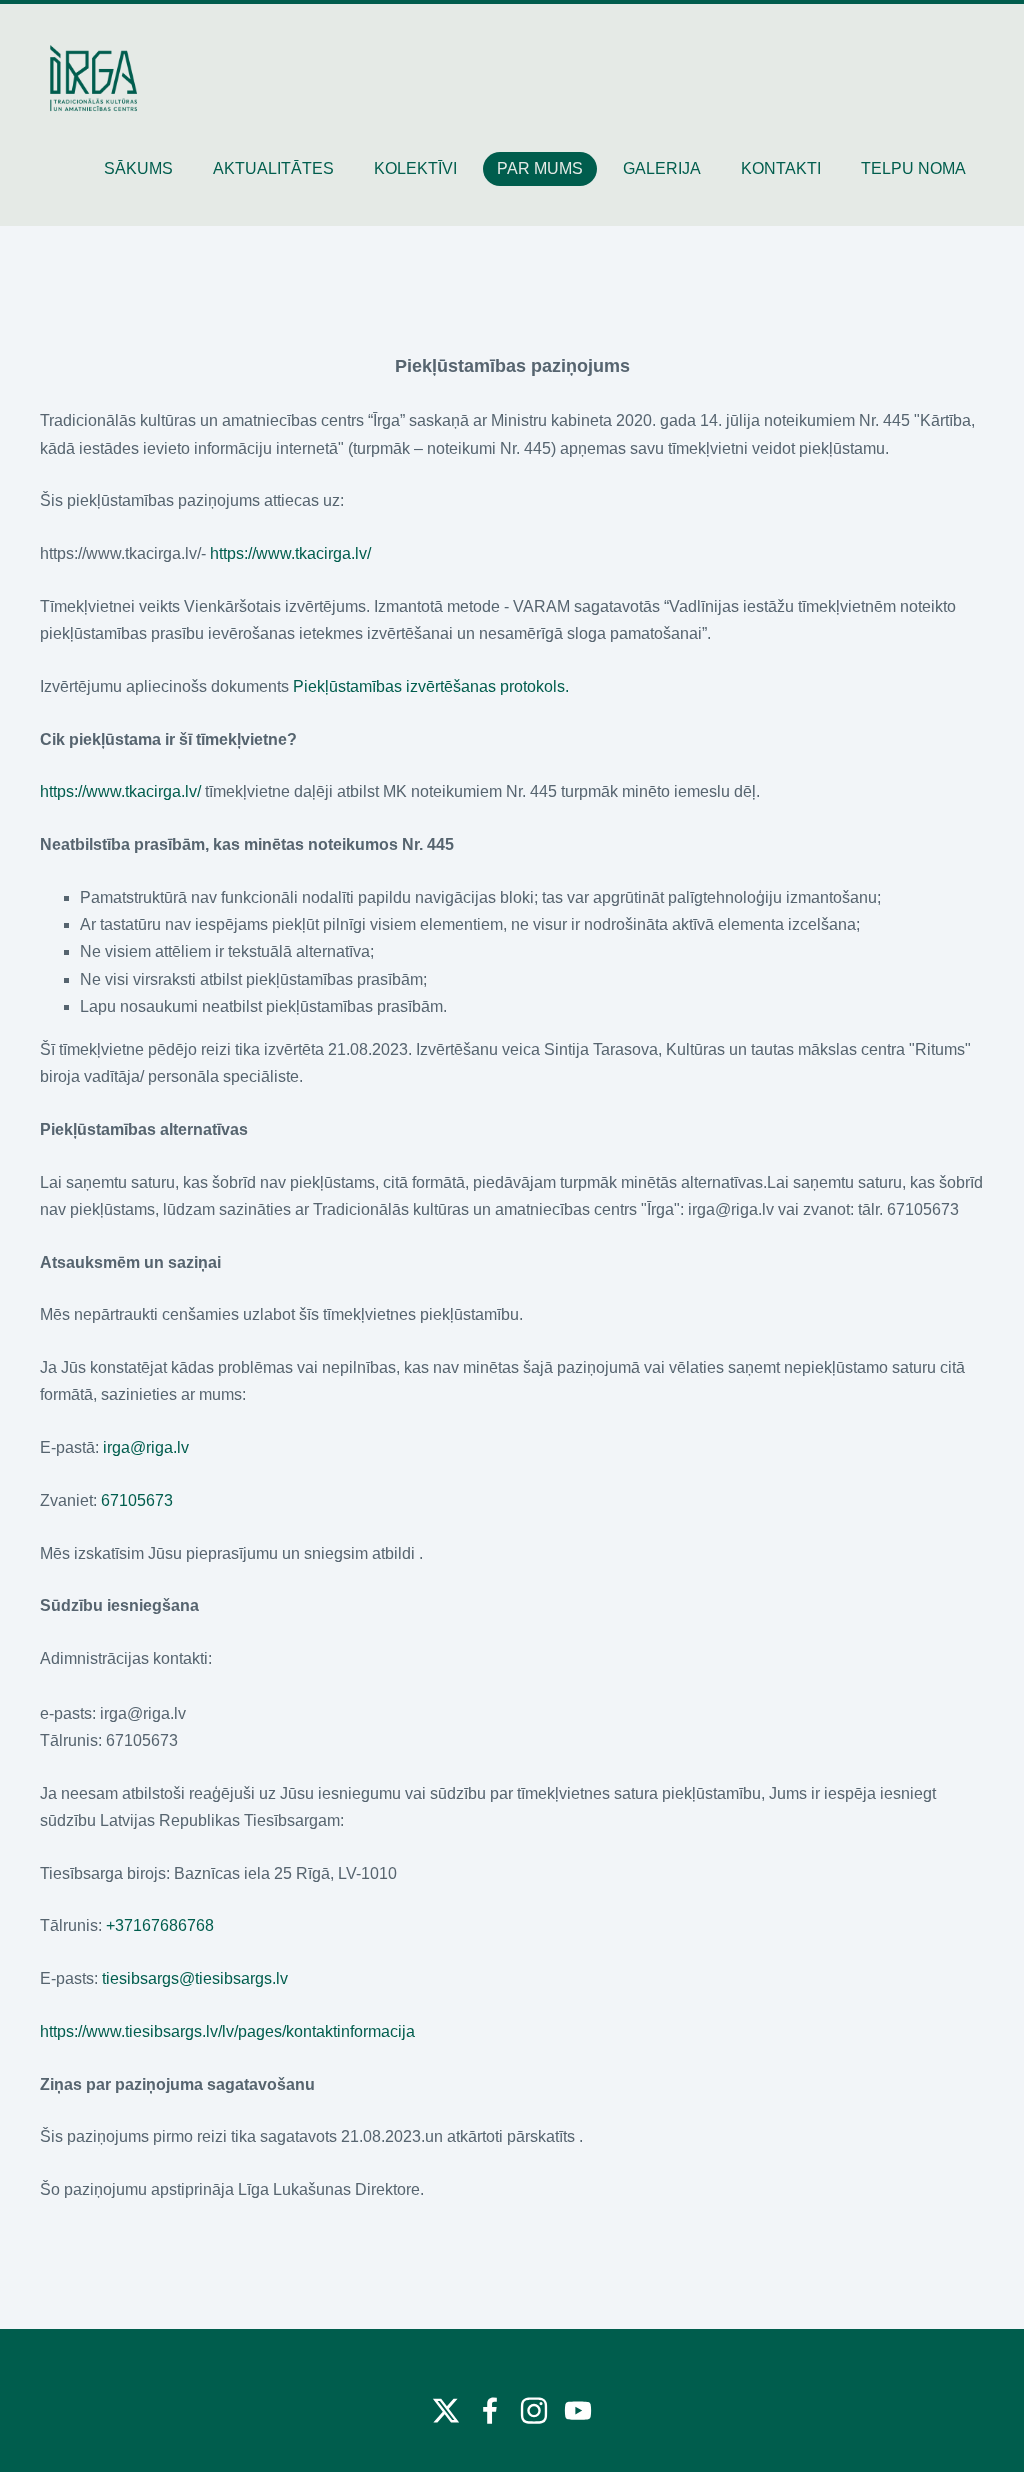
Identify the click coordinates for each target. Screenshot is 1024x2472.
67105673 (137, 1500)
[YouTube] (578, 2410)
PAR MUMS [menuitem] (540, 168)
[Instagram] (534, 2410)
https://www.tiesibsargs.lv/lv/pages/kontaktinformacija (227, 2031)
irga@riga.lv (146, 1447)
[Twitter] (446, 2410)
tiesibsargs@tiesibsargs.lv (195, 1978)
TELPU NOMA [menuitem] (913, 168)
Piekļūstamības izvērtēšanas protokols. (431, 686)
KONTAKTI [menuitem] (781, 168)
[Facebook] (490, 2410)
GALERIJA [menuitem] (662, 168)
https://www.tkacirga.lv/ (290, 553)
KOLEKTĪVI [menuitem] (415, 168)
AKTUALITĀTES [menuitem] (273, 168)
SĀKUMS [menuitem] (138, 168)
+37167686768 (160, 1925)
